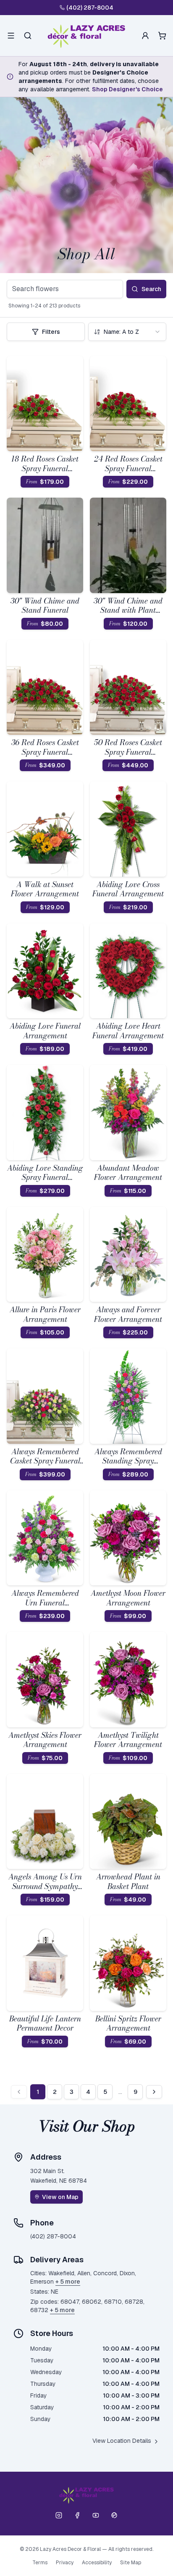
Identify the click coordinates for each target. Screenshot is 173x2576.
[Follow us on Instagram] (59, 2515)
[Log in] (145, 36)
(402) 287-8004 (90, 8)
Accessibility (97, 2563)
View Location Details (122, 2441)
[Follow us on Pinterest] (114, 2515)
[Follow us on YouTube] (96, 2515)
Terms (40, 2563)
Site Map (131, 2563)
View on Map (60, 2197)
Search (151, 289)
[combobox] (127, 332)
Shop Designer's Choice (127, 89)
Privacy (65, 2563)
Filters (51, 332)
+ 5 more (68, 2282)
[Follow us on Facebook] (77, 2515)
